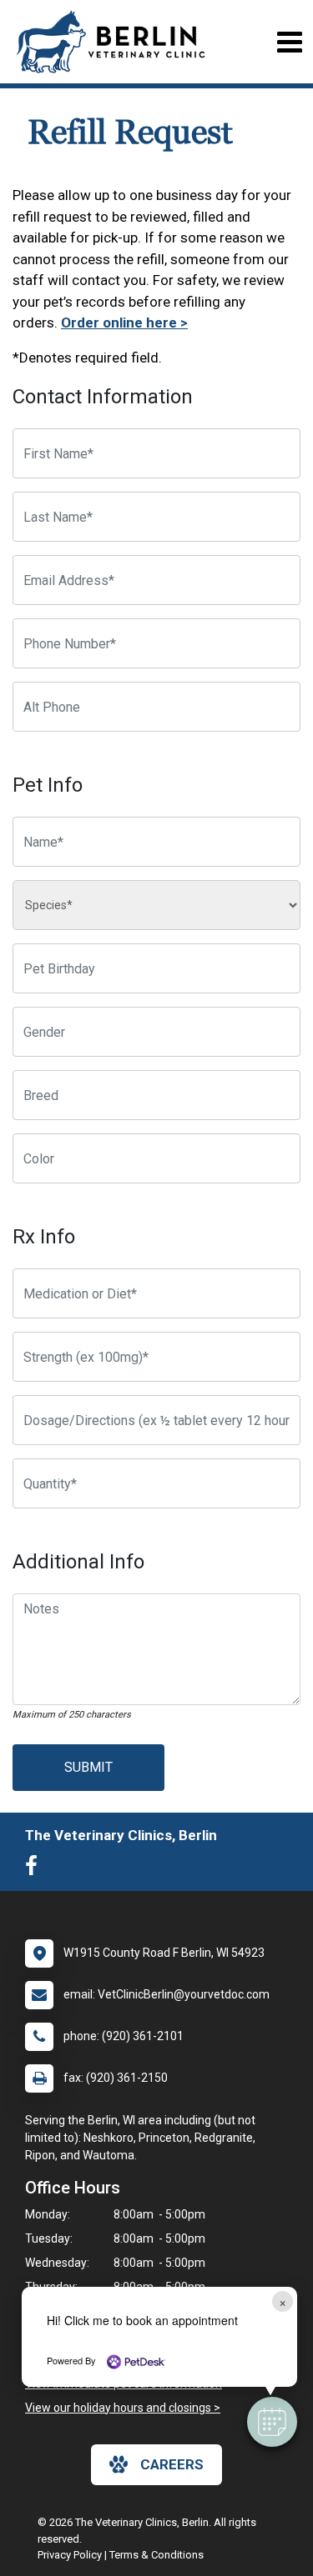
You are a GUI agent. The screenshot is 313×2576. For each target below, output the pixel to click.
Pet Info (48, 785)
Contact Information (103, 397)
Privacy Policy (70, 2555)
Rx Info (44, 1237)
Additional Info (78, 1562)
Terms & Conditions (156, 2555)
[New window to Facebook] (35, 1869)
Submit (88, 1767)
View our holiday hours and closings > (123, 2408)
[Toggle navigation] (289, 42)
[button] (272, 2422)
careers (172, 2464)
